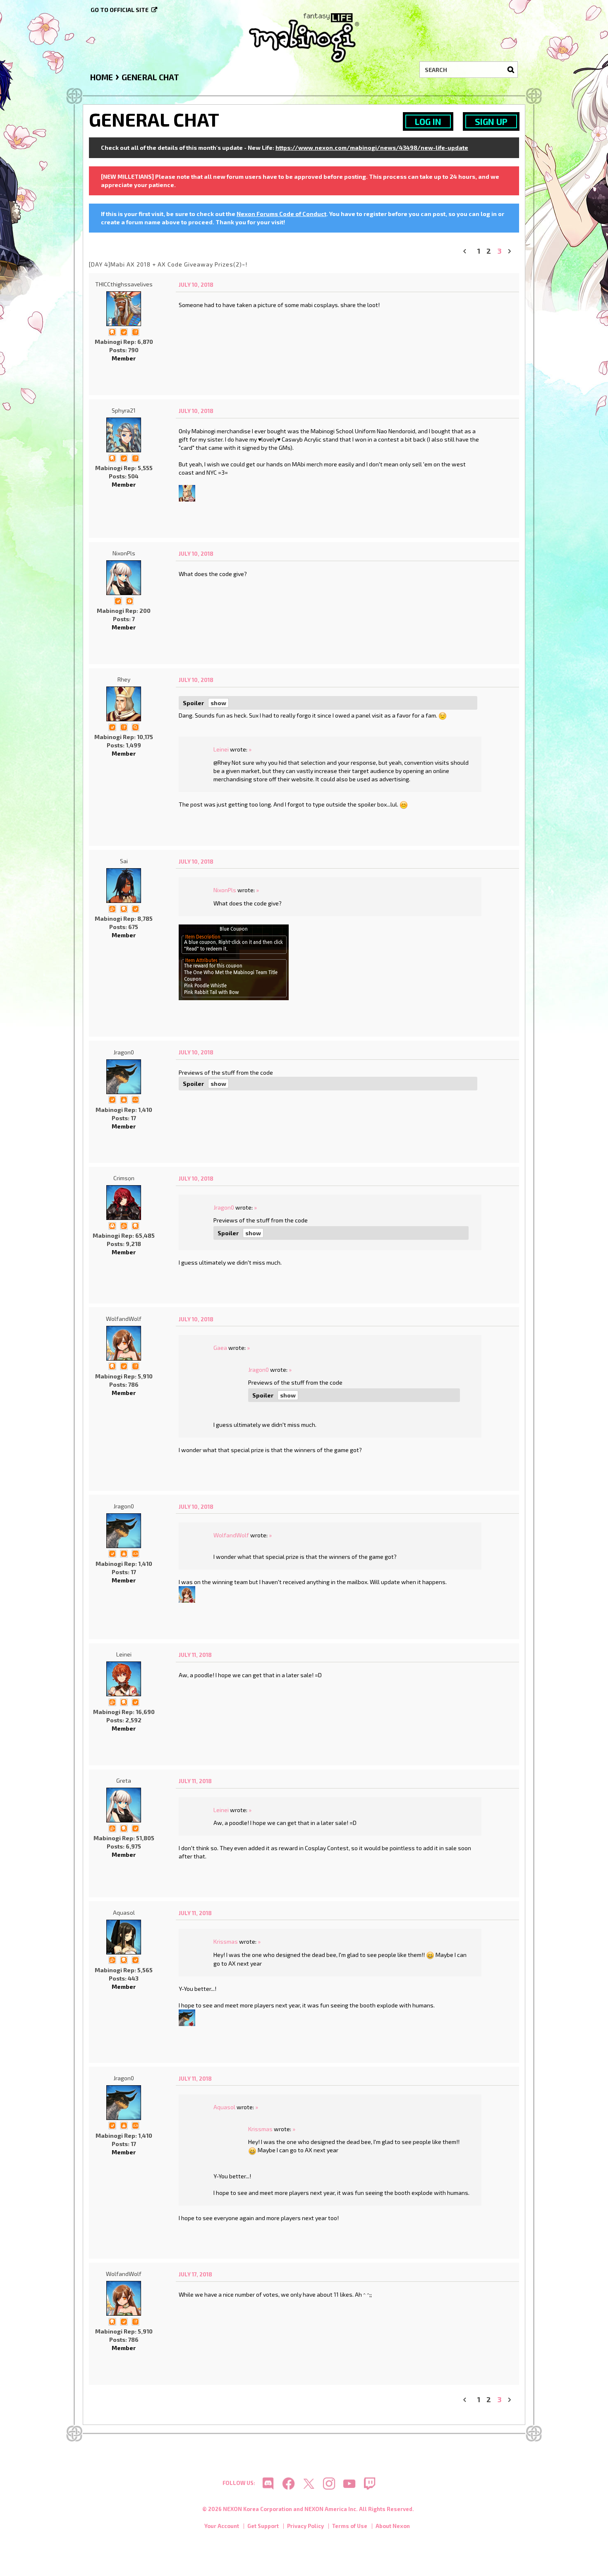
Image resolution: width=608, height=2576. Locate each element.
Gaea (220, 1348)
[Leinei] (124, 1679)
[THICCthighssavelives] (124, 309)
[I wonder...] (135, 726)
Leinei (221, 749)
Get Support (263, 2526)
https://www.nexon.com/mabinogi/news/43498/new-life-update (372, 148)
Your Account (222, 2526)
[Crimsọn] (124, 1203)
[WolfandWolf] (124, 1343)
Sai (124, 861)
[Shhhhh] (112, 331)
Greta (124, 1780)
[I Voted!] (124, 331)
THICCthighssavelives (124, 284)
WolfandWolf (124, 1319)
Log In (428, 121)
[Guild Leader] (112, 1225)
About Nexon (393, 2526)
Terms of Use (350, 2526)
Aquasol (124, 1912)
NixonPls (124, 553)
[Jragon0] (124, 1077)
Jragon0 (124, 1052)
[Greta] (124, 1805)
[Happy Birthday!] (124, 1099)
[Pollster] (135, 331)
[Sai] (124, 886)
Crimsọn (124, 1178)
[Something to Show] (112, 908)
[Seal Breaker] (129, 600)
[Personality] (135, 1099)
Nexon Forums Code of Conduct (281, 214)
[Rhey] (187, 492)
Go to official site (120, 10)
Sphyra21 (124, 410)
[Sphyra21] (124, 435)
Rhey (124, 679)
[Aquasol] (124, 1937)
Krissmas (226, 1941)
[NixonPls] (124, 578)
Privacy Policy (305, 2526)
